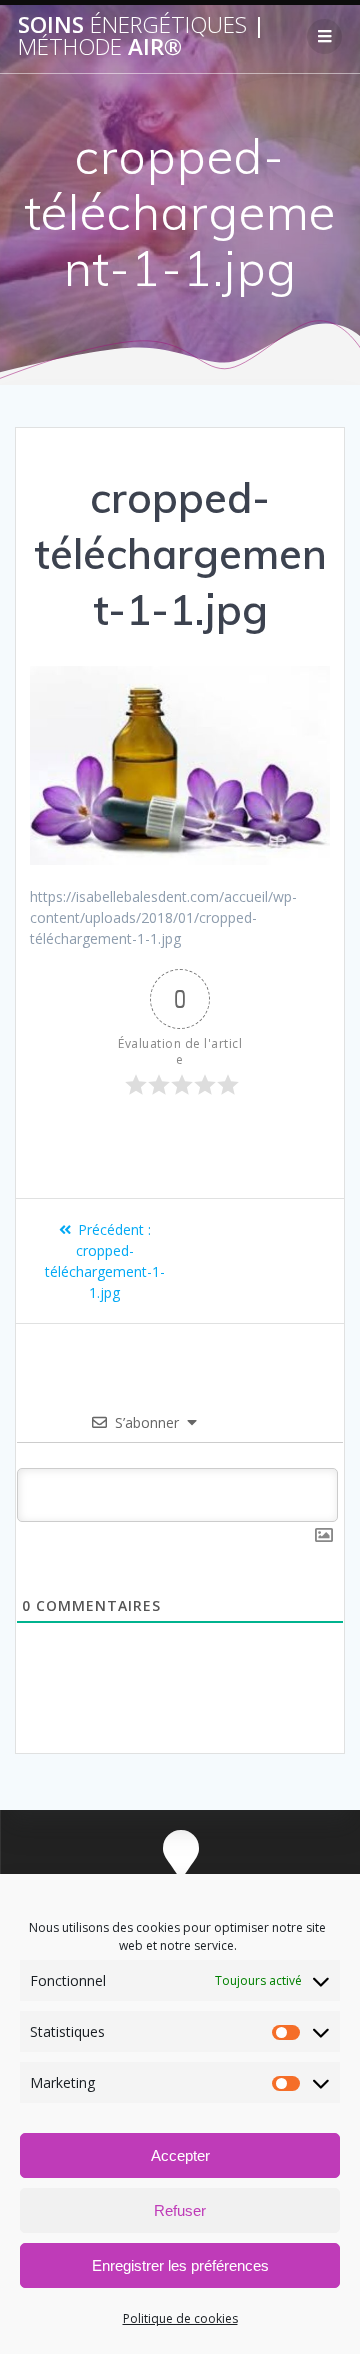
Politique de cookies (180, 2318)
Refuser (180, 2210)
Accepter (180, 2155)
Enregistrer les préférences (180, 2265)
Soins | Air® (141, 36)
